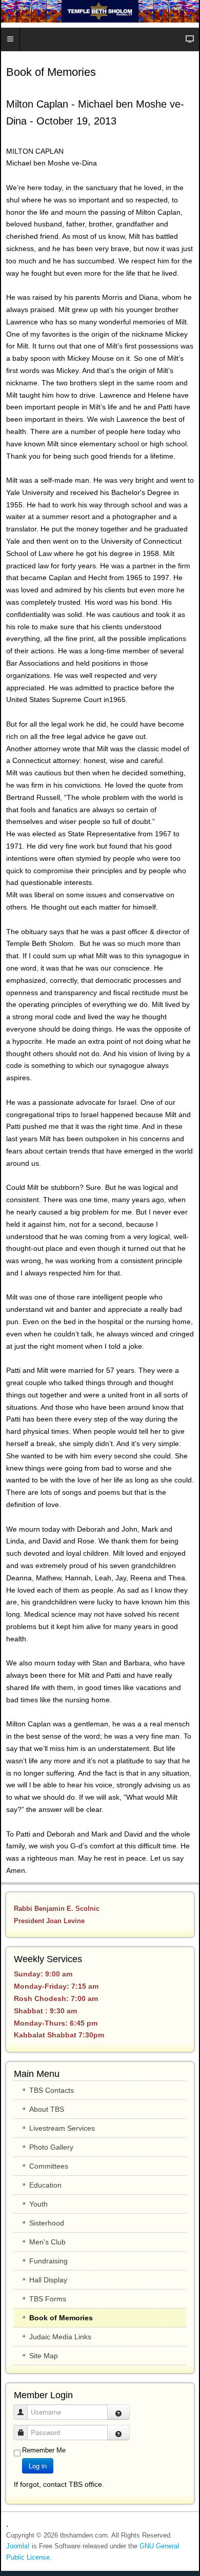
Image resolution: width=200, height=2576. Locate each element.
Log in (38, 2466)
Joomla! (18, 2546)
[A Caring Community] (100, 11)
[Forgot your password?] (118, 2433)
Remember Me (44, 2450)
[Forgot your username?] (118, 2412)
